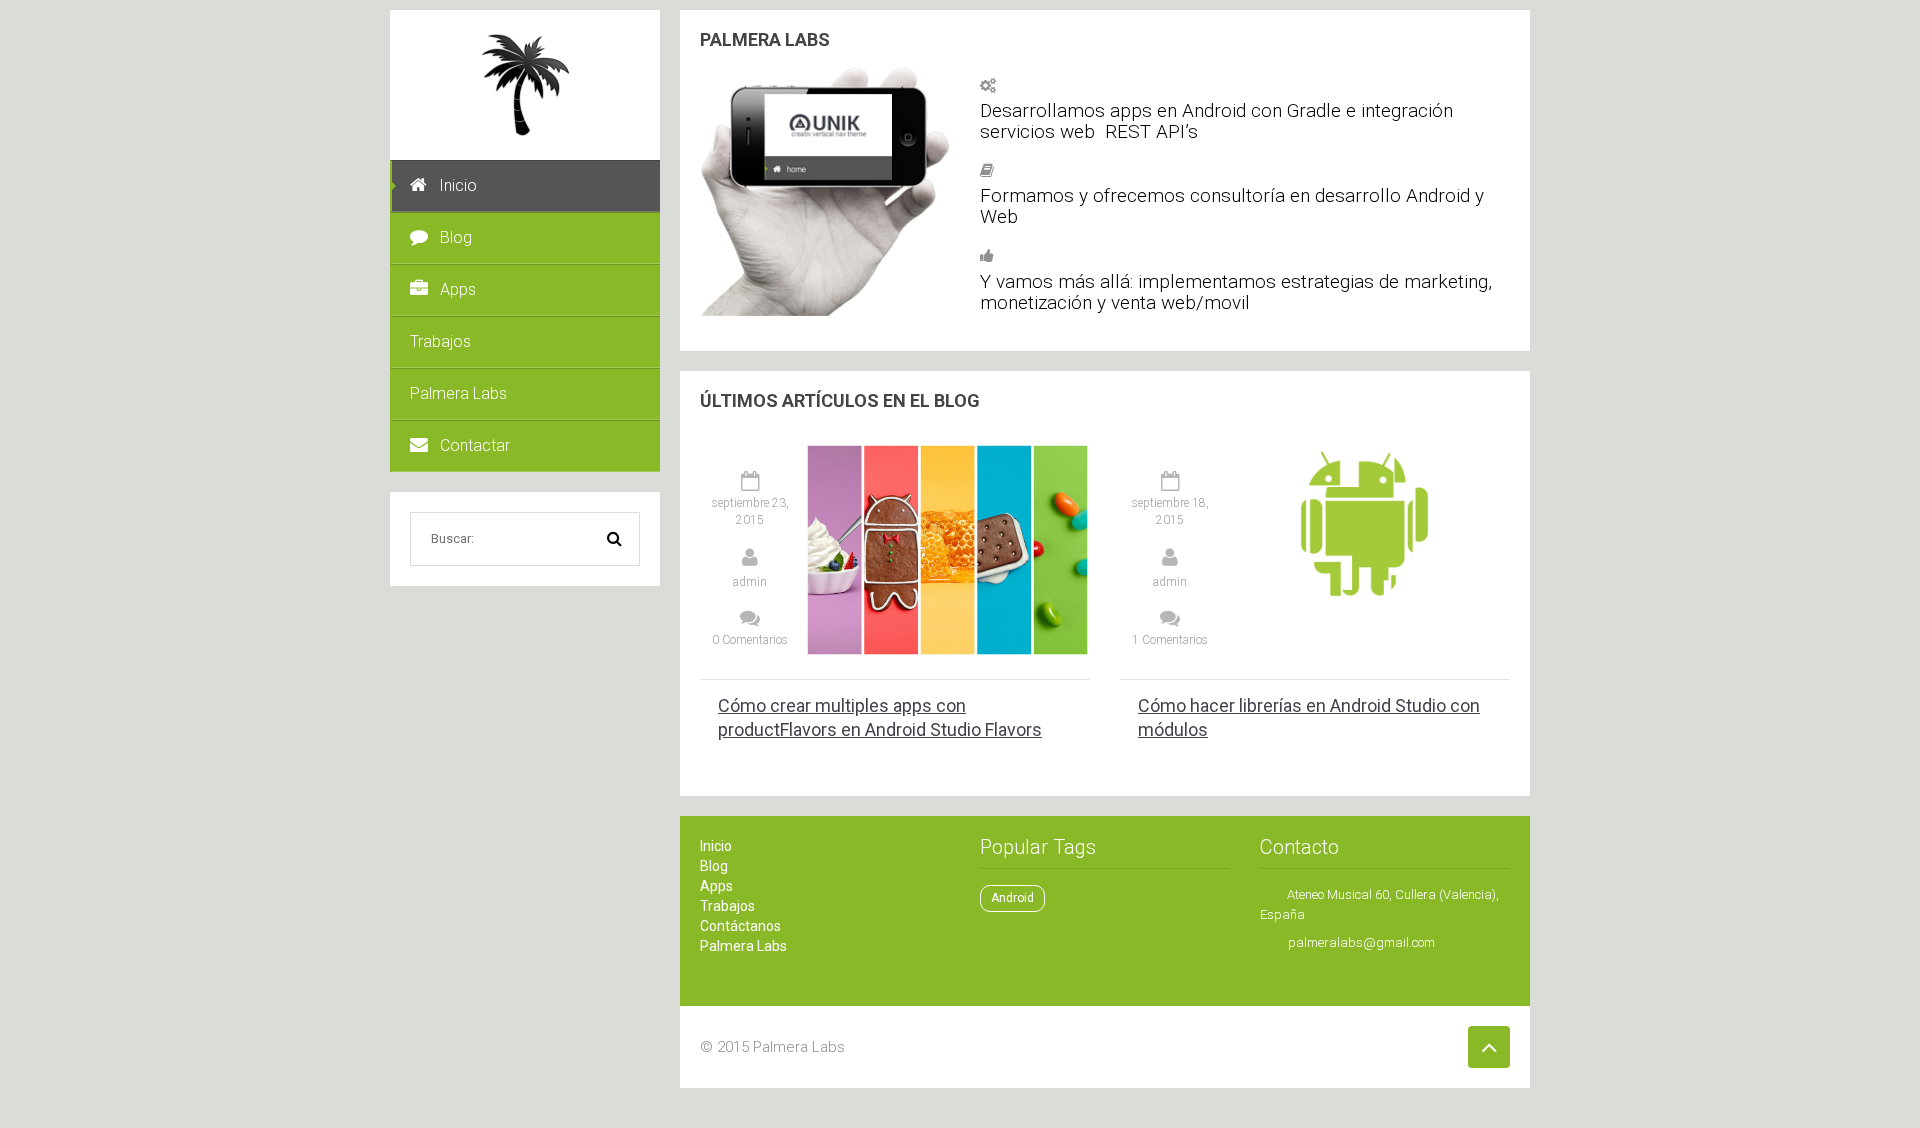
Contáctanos (740, 926)
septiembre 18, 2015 (1170, 511)
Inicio (458, 185)
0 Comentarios (750, 640)
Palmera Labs (458, 393)
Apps (458, 289)
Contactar (475, 445)
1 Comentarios (1170, 640)
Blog (456, 237)
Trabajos (440, 341)
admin (750, 582)
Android (1012, 898)
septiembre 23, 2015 (750, 511)
